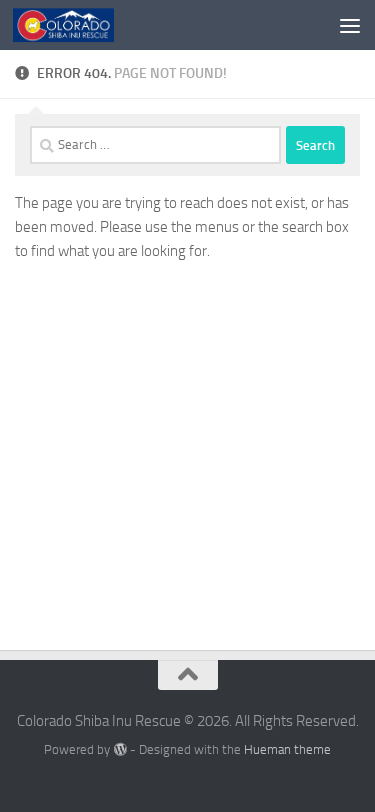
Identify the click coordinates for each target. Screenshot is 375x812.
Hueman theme (287, 749)
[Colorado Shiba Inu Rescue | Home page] (80, 25)
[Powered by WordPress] (119, 749)
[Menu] (350, 25)
